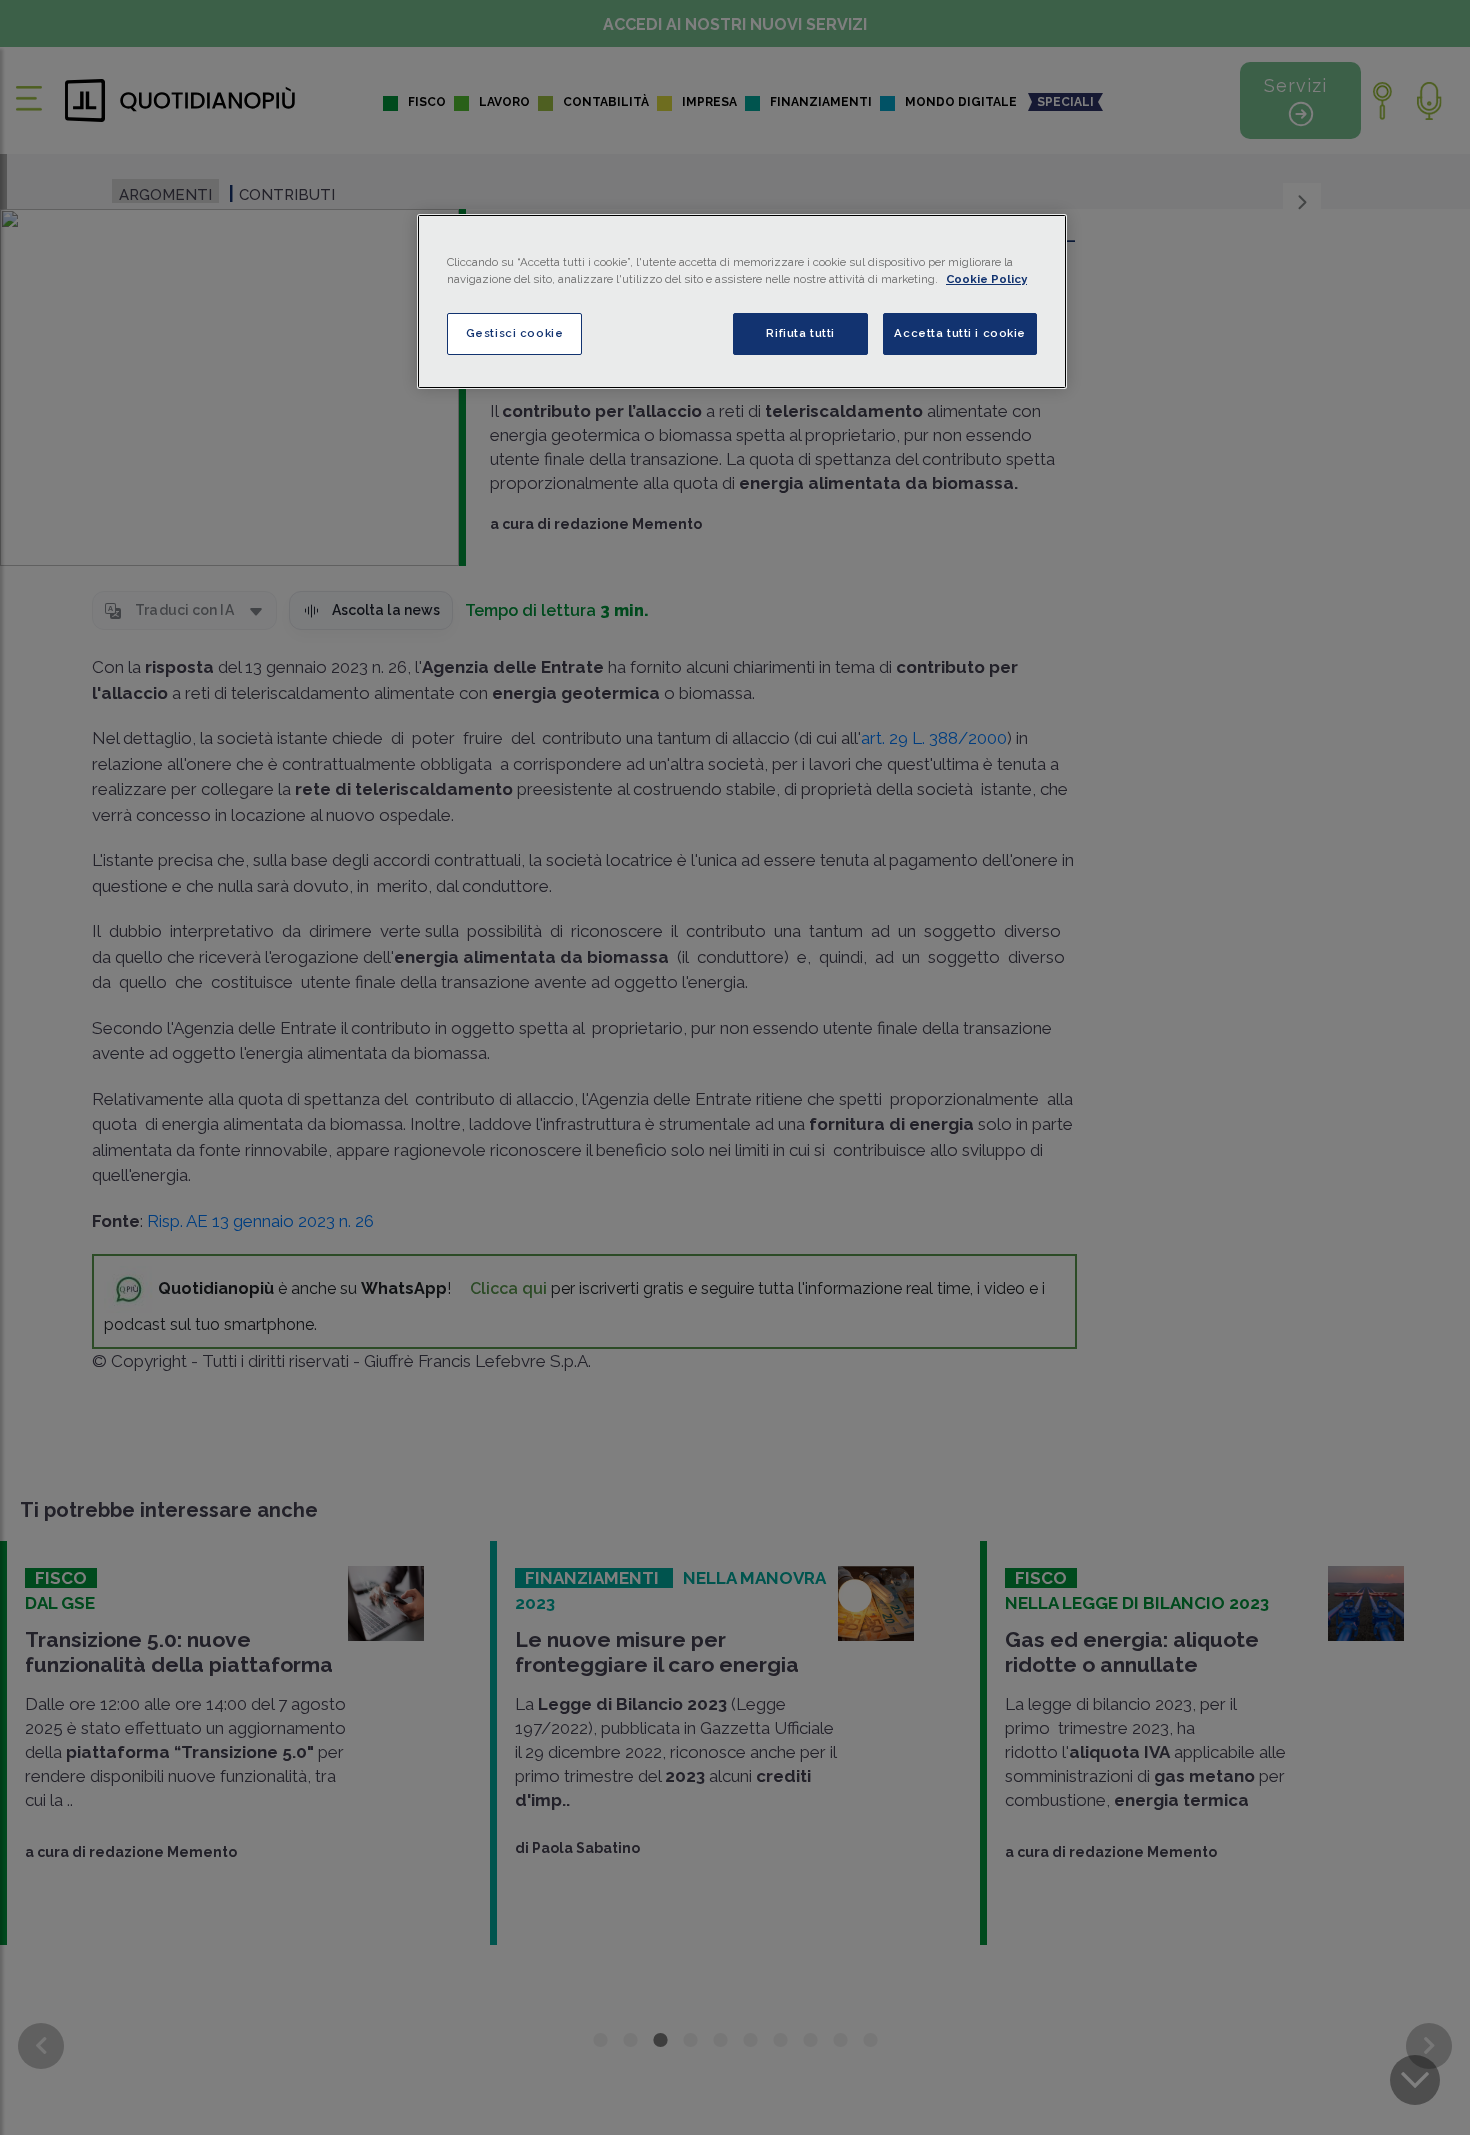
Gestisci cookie (515, 333)
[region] (742, 301)
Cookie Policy (986, 279)
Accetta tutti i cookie (960, 333)
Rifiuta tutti (800, 333)
